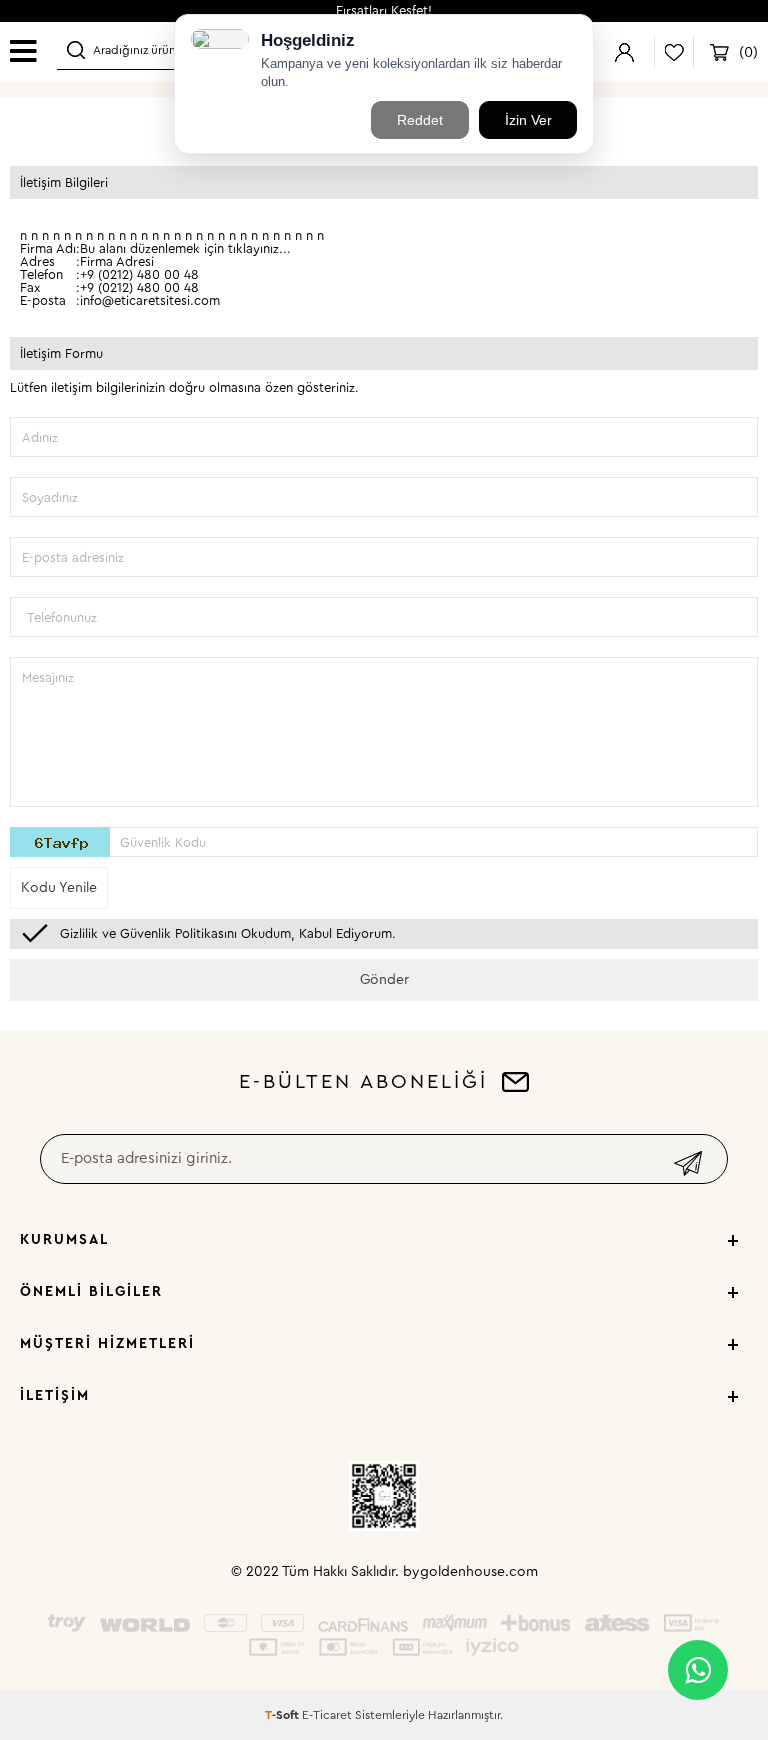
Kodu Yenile (59, 888)
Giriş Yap (624, 52)
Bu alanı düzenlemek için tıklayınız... (185, 248)
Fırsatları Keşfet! (384, 10)
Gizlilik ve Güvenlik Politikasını (148, 933)
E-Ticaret (327, 1715)
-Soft (283, 1715)
